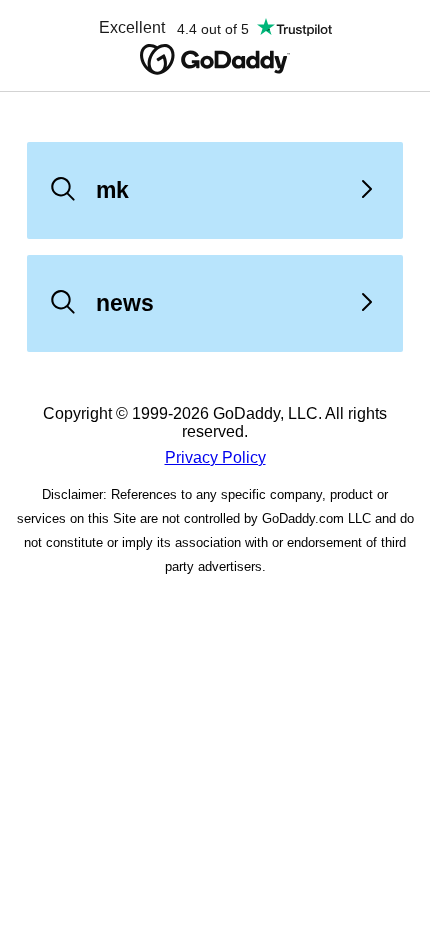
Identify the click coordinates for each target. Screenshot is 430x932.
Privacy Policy (215, 457)
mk (112, 190)
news (125, 303)
